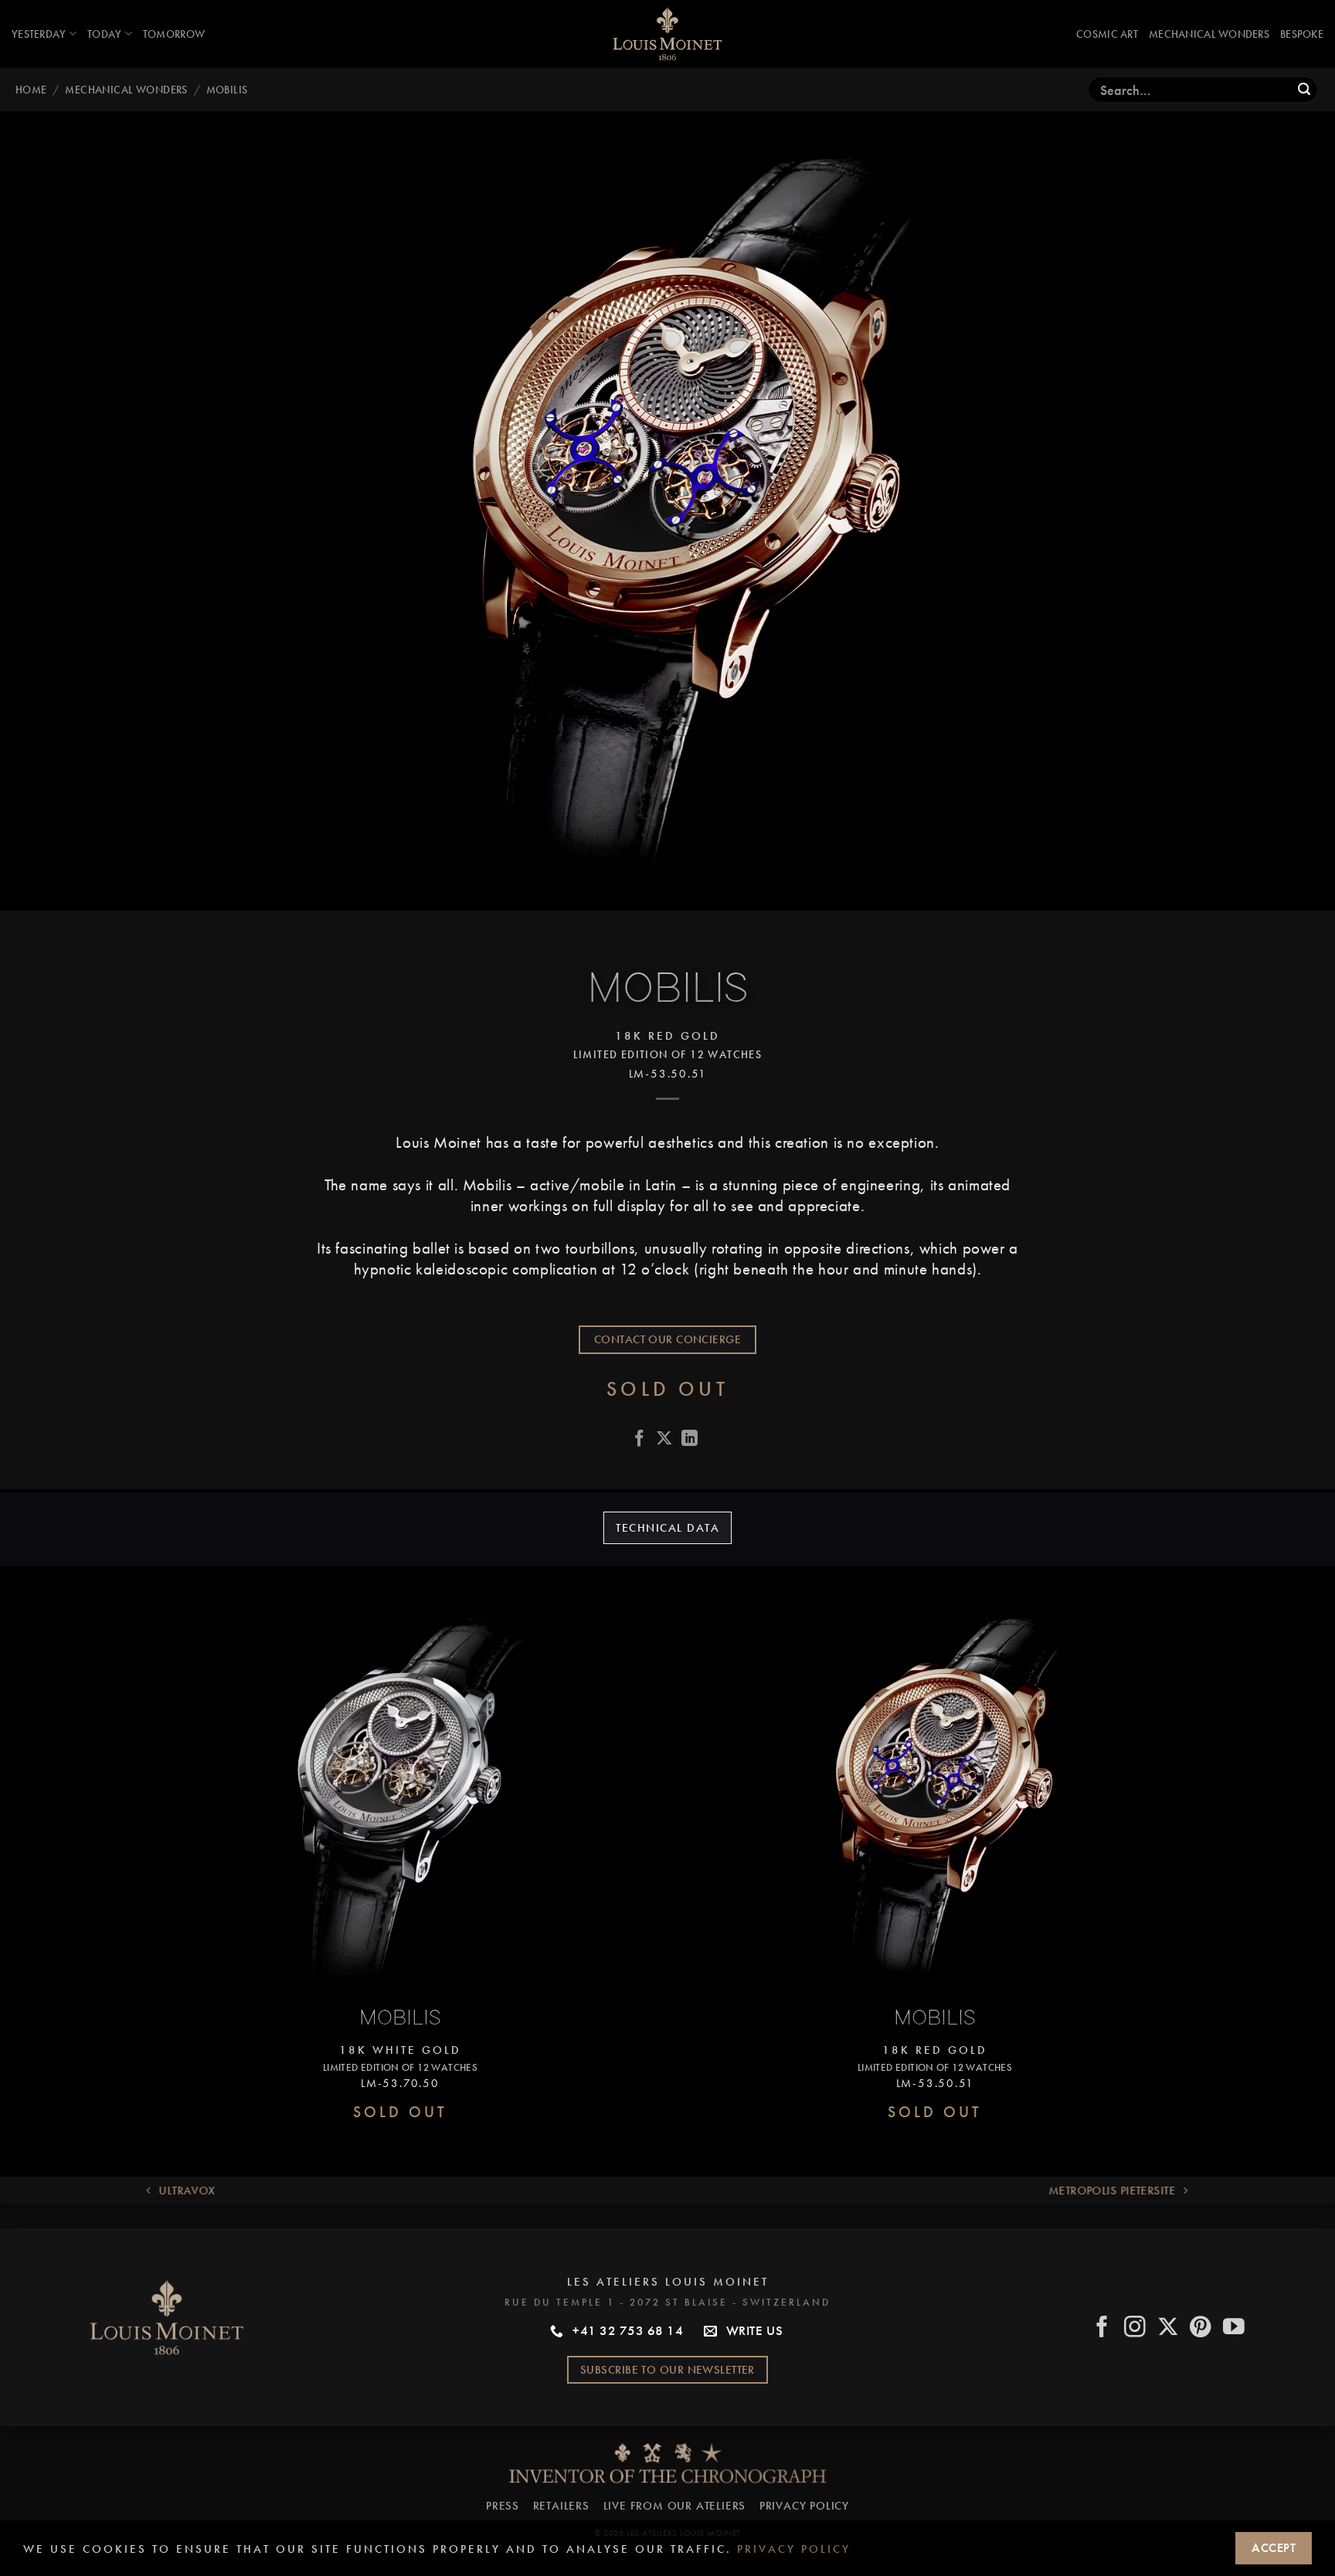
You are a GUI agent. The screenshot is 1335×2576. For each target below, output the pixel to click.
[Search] (1304, 90)
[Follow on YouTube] (1234, 2328)
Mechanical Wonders (1209, 34)
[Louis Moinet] (667, 34)
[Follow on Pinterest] (1201, 2328)
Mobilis (227, 90)
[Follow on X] (1169, 2328)
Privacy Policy (804, 2506)
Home (31, 90)
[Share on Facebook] (640, 1440)
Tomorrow (174, 34)
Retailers (561, 2506)
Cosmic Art (1107, 34)
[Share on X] (664, 1440)
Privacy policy (794, 2549)
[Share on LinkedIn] (690, 1440)
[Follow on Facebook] (1103, 2328)
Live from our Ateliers (675, 2506)
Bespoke (1302, 34)
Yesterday (39, 34)
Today (104, 34)
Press (503, 2506)
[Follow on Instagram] (1135, 2328)
